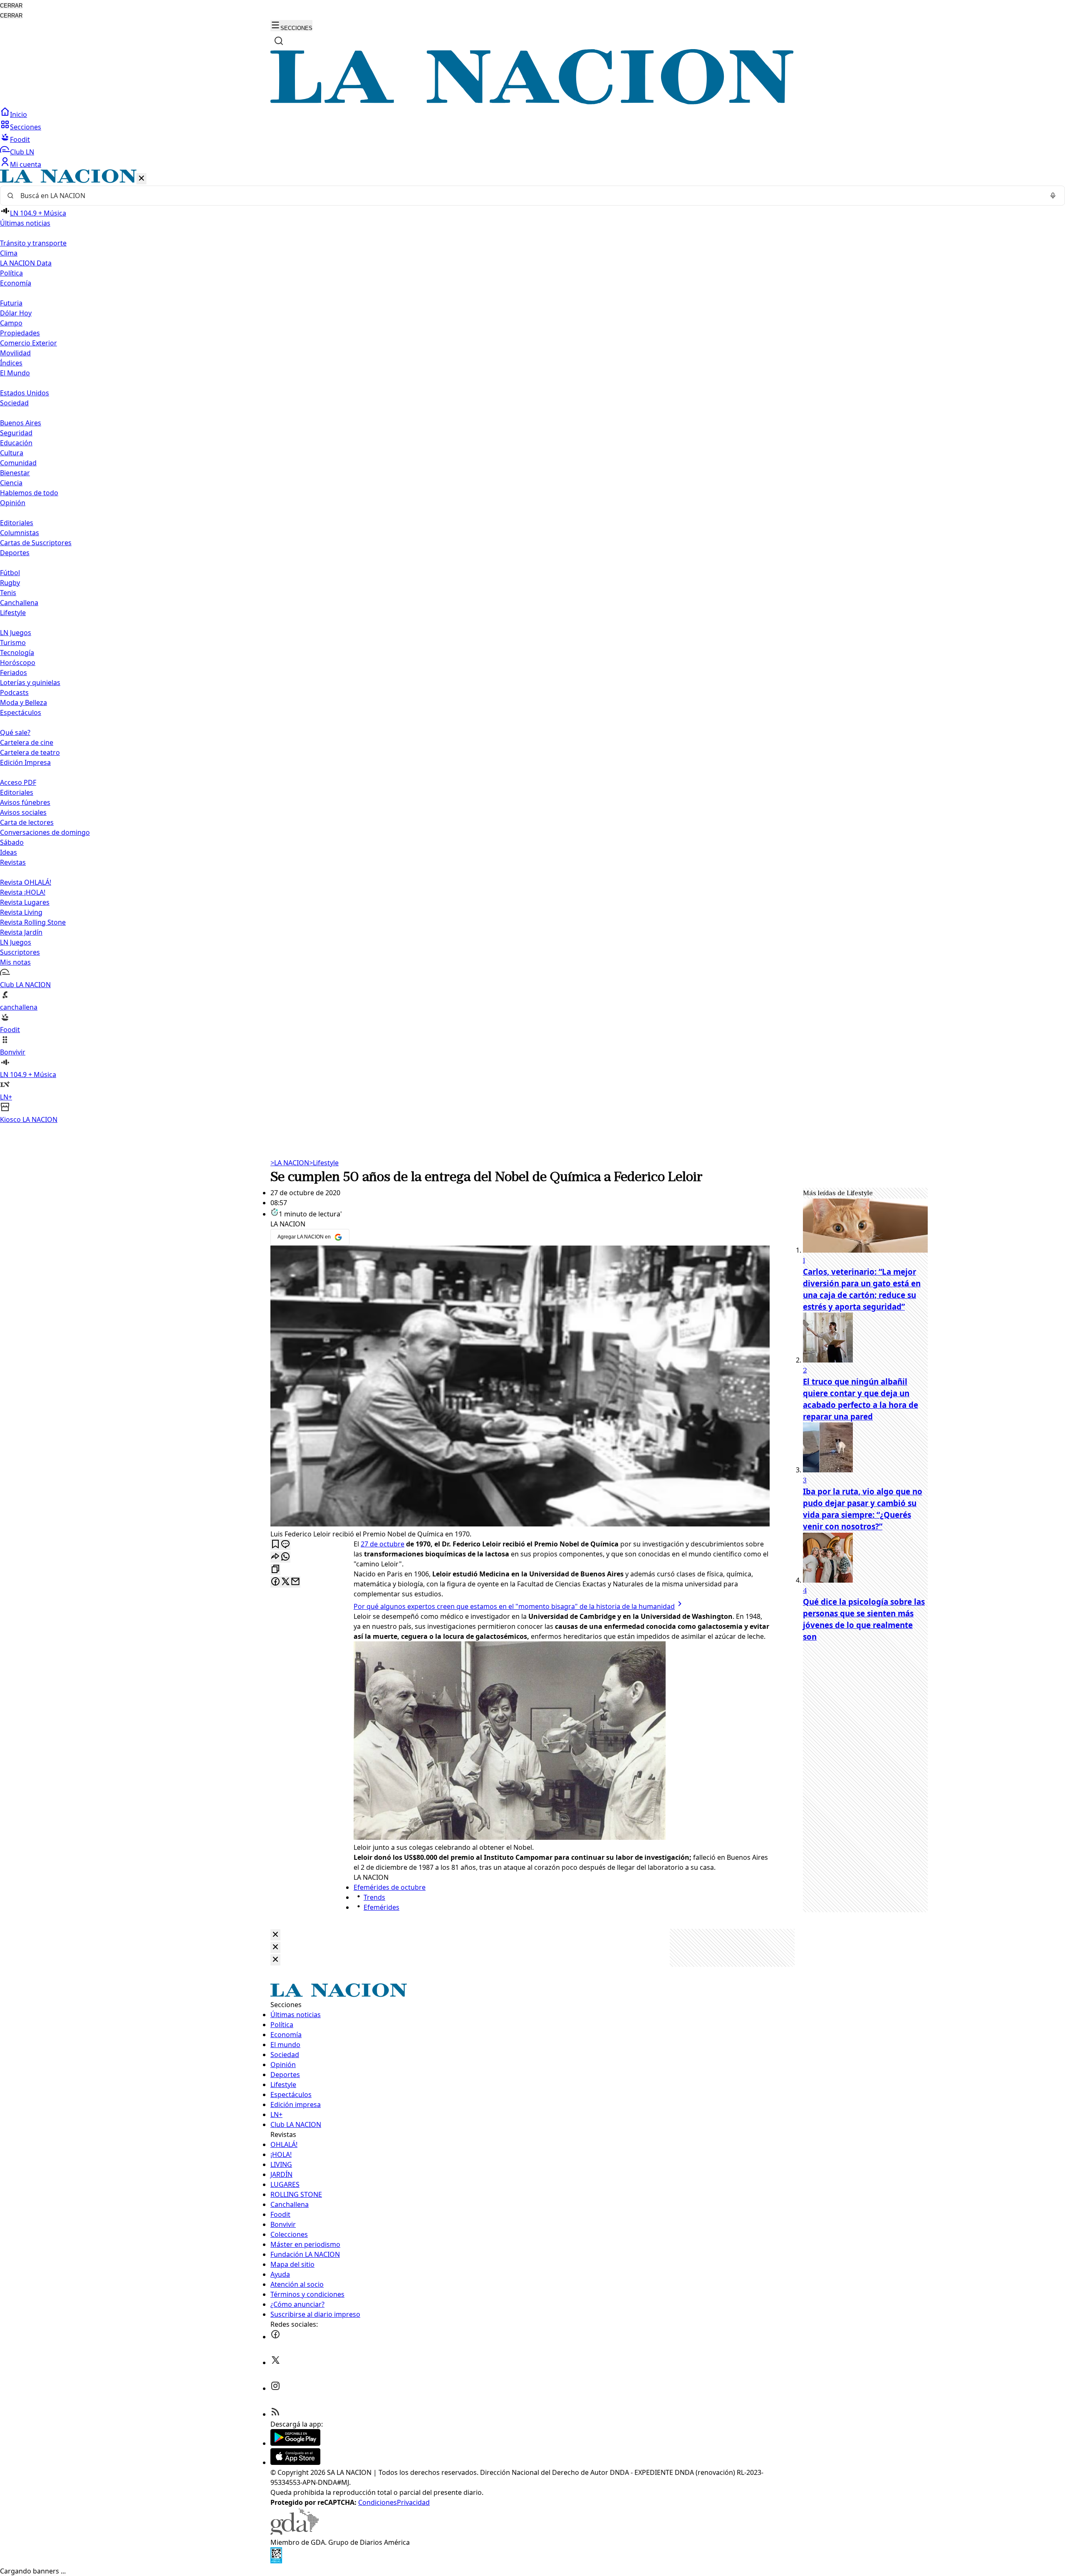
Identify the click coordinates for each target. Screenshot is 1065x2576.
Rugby (10, 583)
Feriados (14, 673)
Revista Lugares (25, 902)
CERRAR (11, 6)
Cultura (12, 453)
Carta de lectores (27, 822)
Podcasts (14, 692)
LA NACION (290, 1163)
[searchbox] (529, 196)
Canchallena (19, 603)
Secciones (26, 127)
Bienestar (15, 473)
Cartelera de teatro (30, 752)
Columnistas (20, 533)
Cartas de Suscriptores (36, 543)
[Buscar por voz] (1053, 196)
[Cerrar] (141, 179)
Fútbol (10, 573)
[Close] (275, 1935)
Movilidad (15, 353)
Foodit (20, 139)
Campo (11, 323)
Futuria (11, 303)
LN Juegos (16, 633)
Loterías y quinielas (30, 682)
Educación (16, 443)
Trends (374, 1897)
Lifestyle (324, 1163)
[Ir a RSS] (275, 2414)
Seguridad (16, 433)
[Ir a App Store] (295, 2462)
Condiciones (378, 2502)
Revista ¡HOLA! (23, 892)
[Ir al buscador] (279, 41)
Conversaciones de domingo (45, 832)
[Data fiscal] (276, 2561)
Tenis (8, 593)
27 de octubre (383, 1544)
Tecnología (17, 653)
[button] (532, 647)
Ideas (9, 852)
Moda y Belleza (24, 702)
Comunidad (18, 463)
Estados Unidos (25, 393)
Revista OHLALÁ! (26, 882)
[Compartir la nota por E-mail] (295, 1582)
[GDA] (295, 2532)
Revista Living (21, 912)
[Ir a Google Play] (295, 2443)
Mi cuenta (26, 164)
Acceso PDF (18, 782)
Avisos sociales (23, 812)
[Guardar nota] (275, 1545)
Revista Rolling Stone (33, 922)
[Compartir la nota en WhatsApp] (285, 1557)
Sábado (12, 842)
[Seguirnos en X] (275, 2363)
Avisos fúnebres (25, 802)
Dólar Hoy (16, 313)
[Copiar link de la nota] (275, 1570)
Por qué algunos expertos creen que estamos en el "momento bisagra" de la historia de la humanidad (514, 1606)
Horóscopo (18, 663)
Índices (11, 363)
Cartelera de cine (27, 742)
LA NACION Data (26, 263)
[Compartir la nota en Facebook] (275, 1582)
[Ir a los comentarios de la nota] (285, 1545)
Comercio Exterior (28, 343)
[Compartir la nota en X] (285, 1582)
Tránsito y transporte (33, 243)
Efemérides (381, 1907)
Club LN (22, 152)
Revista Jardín (21, 932)
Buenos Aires (21, 423)
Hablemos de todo (29, 493)
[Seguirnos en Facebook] (275, 2337)
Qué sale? (15, 732)
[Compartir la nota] (275, 1557)
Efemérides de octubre (390, 1887)
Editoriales (17, 523)
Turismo (13, 643)
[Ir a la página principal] (532, 102)
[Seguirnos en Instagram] (275, 2388)
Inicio (19, 114)
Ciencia (11, 483)
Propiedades (20, 333)
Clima (9, 253)
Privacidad (413, 2502)
